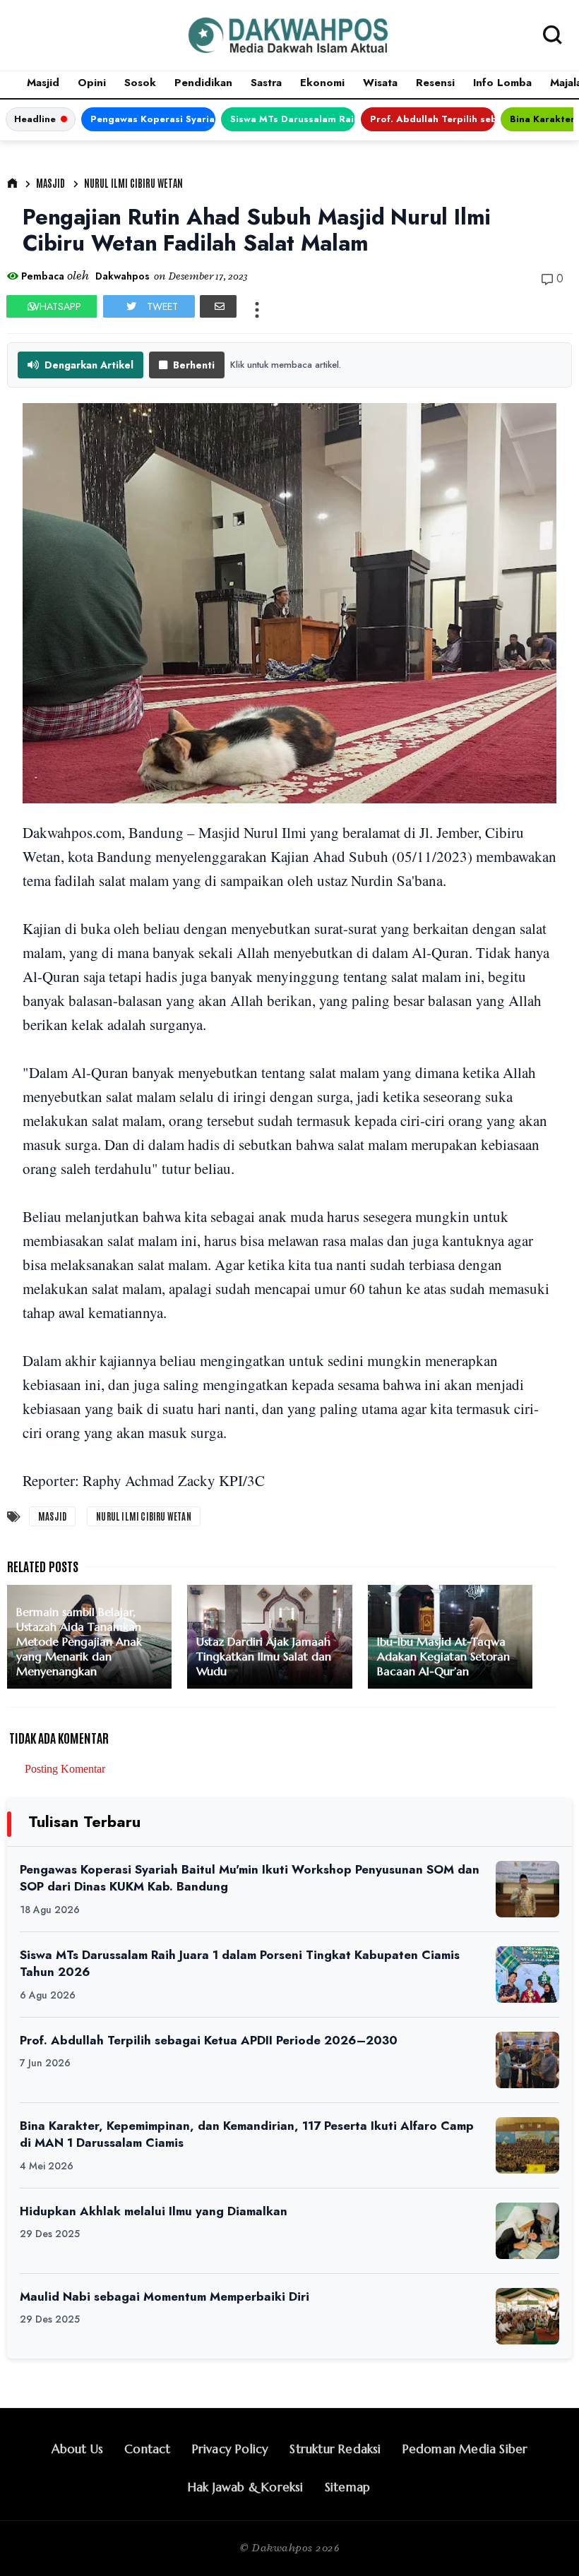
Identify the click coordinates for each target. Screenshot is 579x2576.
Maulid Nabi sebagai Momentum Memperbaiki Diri (165, 2296)
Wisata (380, 83)
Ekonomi (322, 83)
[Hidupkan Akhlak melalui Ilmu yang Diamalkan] (527, 2231)
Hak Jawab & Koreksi (246, 2487)
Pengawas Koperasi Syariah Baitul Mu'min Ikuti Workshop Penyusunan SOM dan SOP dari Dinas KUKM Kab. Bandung (153, 119)
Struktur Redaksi (335, 2449)
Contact (147, 2449)
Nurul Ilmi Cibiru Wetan (133, 183)
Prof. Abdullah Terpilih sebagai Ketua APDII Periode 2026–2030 (432, 119)
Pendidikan (203, 83)
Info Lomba (502, 83)
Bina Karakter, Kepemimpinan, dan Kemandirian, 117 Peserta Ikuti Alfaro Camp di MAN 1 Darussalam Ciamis (247, 2134)
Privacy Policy (231, 2449)
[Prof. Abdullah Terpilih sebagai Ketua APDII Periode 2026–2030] (527, 2060)
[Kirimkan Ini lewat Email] (218, 306)
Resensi (435, 83)
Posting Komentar (65, 1769)
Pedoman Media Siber (465, 2449)
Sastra (266, 83)
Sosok (140, 83)
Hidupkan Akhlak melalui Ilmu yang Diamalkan (154, 2211)
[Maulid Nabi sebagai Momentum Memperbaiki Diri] (527, 2316)
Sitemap (347, 2487)
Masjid (43, 83)
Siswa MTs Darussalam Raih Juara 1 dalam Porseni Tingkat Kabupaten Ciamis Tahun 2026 (293, 119)
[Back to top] (544, 2542)
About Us (78, 2449)
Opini (92, 83)
